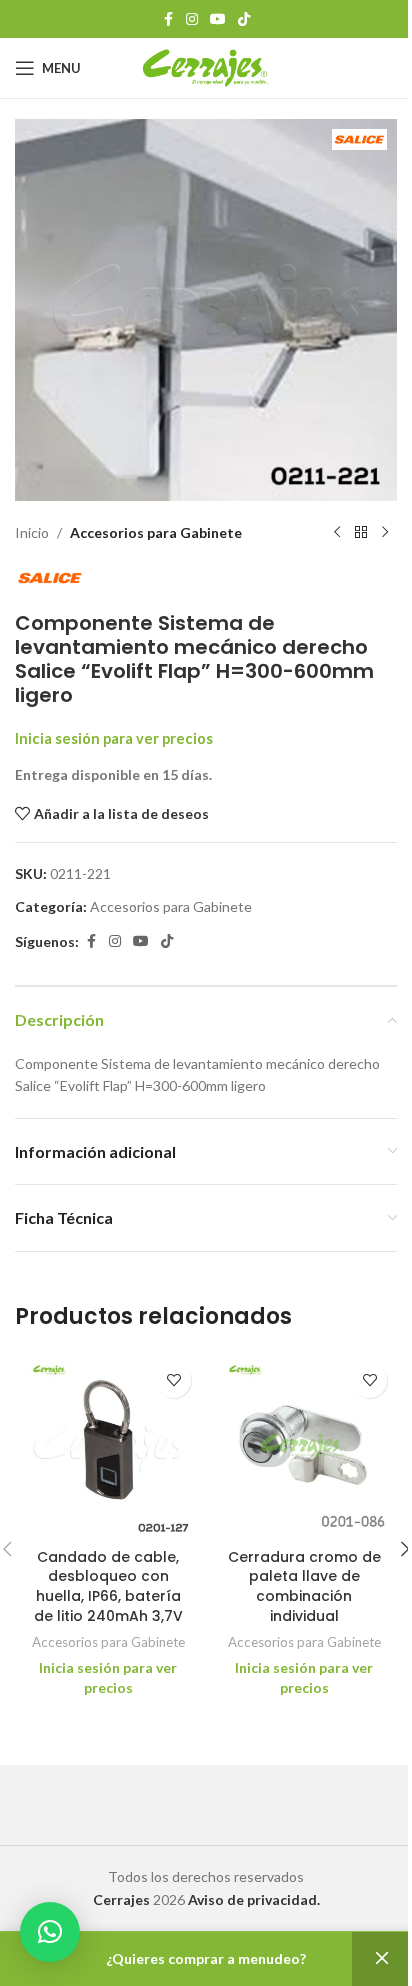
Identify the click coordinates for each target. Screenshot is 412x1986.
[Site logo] (206, 66)
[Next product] (385, 533)
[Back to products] (361, 533)
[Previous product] (337, 533)
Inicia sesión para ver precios (114, 738)
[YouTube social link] (218, 19)
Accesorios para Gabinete (156, 532)
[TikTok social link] (244, 19)
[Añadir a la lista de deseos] (173, 1380)
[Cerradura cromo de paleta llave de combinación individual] (304, 1446)
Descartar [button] (382, 1959)
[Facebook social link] (168, 19)
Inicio (32, 532)
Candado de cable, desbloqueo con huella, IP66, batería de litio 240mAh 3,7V (108, 1586)
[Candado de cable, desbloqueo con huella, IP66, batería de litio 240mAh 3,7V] (108, 1446)
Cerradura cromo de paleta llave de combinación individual (304, 1586)
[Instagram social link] (192, 19)
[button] (50, 1932)
